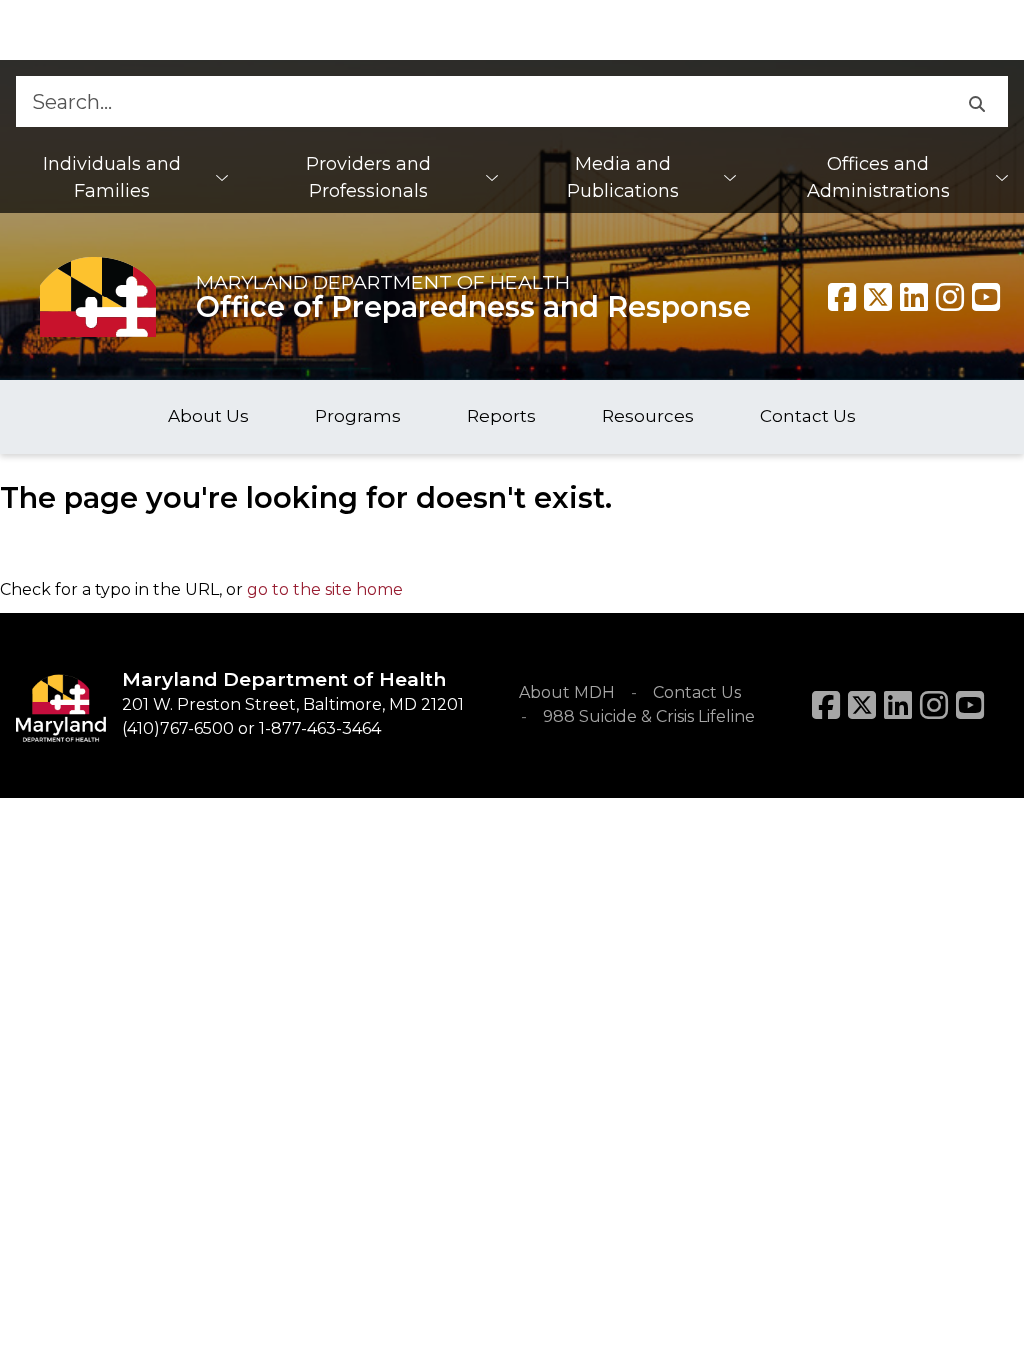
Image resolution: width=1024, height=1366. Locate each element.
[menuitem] (122, 178)
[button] (976, 101)
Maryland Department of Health (383, 282)
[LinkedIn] (898, 705)
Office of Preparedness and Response (473, 306)
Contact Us (697, 692)
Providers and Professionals (368, 177)
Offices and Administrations (878, 177)
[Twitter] (878, 297)
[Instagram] (950, 297)
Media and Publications (623, 177)
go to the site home (325, 589)
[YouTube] (986, 297)
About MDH (567, 692)
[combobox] (480, 101)
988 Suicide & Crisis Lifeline (649, 716)
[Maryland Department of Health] (98, 296)
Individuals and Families (112, 177)
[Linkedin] (914, 297)
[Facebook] (842, 297)
